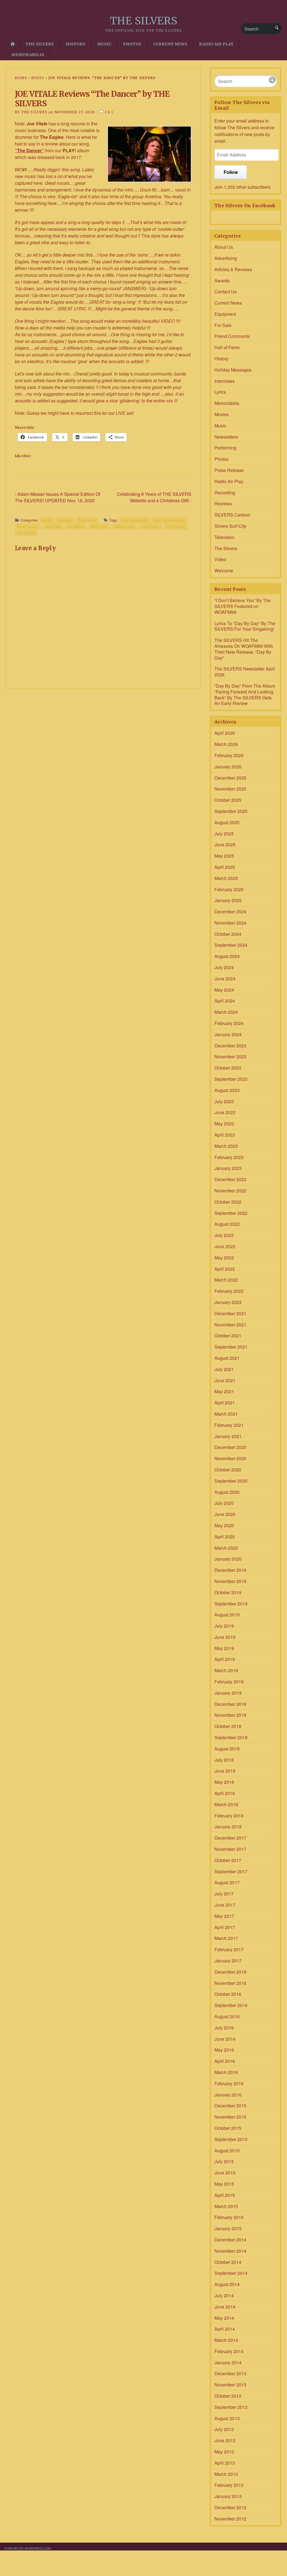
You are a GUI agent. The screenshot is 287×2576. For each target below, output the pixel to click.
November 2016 (230, 1983)
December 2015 (230, 2106)
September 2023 (231, 1079)
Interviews (224, 381)
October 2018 (228, 1726)
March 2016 (226, 2072)
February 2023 (229, 1157)
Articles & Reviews (233, 269)
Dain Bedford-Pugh (169, 520)
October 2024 (228, 934)
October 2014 (228, 2262)
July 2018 (224, 1760)
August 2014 (227, 2284)
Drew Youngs (28, 527)
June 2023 (225, 1112)
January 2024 (228, 1034)
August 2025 (227, 822)
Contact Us (225, 292)
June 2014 (225, 2307)
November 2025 (230, 789)
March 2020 (226, 1548)
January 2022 (228, 1302)
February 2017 (229, 1949)
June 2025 (225, 845)
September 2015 (231, 2139)
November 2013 (230, 2385)
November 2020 (230, 1458)
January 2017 (228, 1961)
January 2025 (228, 900)
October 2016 (228, 1994)
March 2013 (226, 2474)
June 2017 (225, 1905)
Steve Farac (124, 527)
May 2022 (224, 1258)
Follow (231, 172)
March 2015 (226, 2206)
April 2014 (225, 2329)
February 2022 (229, 1291)
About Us (224, 247)
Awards (222, 281)
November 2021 (230, 1325)
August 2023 (227, 1090)
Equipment (225, 314)
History (76, 44)
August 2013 (227, 2418)
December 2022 (230, 1179)
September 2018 (231, 1737)
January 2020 (228, 1559)
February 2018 (229, 1816)
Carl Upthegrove (134, 520)
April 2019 (225, 1659)
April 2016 (225, 2061)
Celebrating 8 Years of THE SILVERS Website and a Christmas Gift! (154, 497)
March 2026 (226, 744)
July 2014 (224, 2295)
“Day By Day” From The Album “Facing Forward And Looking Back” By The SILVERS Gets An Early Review (245, 694)
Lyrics (220, 392)
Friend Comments (232, 336)
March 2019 (226, 1670)
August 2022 (227, 1224)
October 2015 (228, 2128)
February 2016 (229, 2083)
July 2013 (224, 2429)
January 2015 (228, 2228)
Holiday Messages (233, 370)
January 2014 (228, 2362)
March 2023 (226, 1146)
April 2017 (225, 1927)
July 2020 (224, 1503)
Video (220, 559)
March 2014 (226, 2340)
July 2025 (224, 834)
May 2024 (224, 990)
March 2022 (226, 1280)
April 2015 (225, 2195)
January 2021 (228, 1436)
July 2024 (224, 967)
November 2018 (230, 1715)
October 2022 (228, 1202)
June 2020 (225, 1514)
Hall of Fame (227, 347)
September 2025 (231, 811)
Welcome (224, 571)
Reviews (65, 520)
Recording (225, 493)
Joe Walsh (76, 527)
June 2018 (225, 1771)
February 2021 (229, 1425)
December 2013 (230, 2373)
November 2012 (230, 2519)
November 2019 (230, 1581)
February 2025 (229, 889)
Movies (222, 414)
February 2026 (229, 755)
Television (224, 537)
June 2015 (225, 2173)
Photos (132, 44)
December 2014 (230, 2240)
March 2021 (226, 1414)
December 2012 (230, 2507)
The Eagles (175, 527)
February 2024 (229, 1023)
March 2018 (226, 1804)
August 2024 (227, 956)
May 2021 (224, 1391)
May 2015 (224, 2184)
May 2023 (224, 1124)
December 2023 (230, 1046)
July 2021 (224, 1369)
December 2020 (230, 1447)
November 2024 (230, 923)
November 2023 (230, 1057)
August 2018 (227, 1749)
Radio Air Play (216, 44)
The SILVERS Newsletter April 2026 (245, 672)
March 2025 (226, 878)
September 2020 (231, 1481)
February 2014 (229, 2351)
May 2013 (224, 2452)
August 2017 (227, 1882)
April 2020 (225, 1537)
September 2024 (231, 945)
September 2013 (231, 2407)
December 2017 (230, 1838)
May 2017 (224, 1916)
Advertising (226, 258)
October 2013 (228, 2396)
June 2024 (225, 979)
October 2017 (228, 1860)
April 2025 (225, 867)
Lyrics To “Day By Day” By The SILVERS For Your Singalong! (245, 626)
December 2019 (230, 1570)
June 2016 (225, 2039)
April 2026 (225, 733)
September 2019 (231, 1604)
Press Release (229, 470)
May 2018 (224, 1782)
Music (104, 44)
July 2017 (224, 1894)
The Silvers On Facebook (245, 206)
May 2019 (224, 1648)
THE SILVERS (144, 21)
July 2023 (224, 1101)
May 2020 (224, 1525)
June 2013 (225, 2440)
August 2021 (227, 1358)
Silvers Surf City (230, 526)
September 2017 (231, 1871)
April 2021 (225, 1403)
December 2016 (230, 1972)
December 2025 (230, 778)
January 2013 (228, 2496)
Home (21, 78)
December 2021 (230, 1313)
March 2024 (226, 1012)
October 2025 (228, 800)
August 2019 (227, 1615)
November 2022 (230, 1191)
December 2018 (230, 1704)
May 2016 (224, 2050)
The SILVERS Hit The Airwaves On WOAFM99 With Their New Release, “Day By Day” (244, 649)
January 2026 (228, 767)
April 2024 (225, 1001)
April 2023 (225, 1135)
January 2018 (228, 1827)
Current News (170, 44)
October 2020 (228, 1470)
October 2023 (228, 1068)
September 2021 (231, 1347)
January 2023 (228, 1168)
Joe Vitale (53, 527)
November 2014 (230, 2251)
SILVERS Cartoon (232, 515)
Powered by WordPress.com (28, 2548)
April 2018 (225, 1793)
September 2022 (231, 1213)
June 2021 (225, 1380)
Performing (225, 448)
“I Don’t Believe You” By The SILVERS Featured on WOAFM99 (243, 606)
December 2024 (230, 912)
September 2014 (231, 2273)
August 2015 (227, 2150)
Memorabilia (28, 55)
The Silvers (40, 44)
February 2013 (229, 2485)
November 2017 (230, 1849)
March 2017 (226, 1938)
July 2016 (224, 2028)
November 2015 (230, 2117)
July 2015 (224, 2161)
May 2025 (224, 856)
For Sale (223, 325)
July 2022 (224, 1235)
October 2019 (228, 1592)
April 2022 (225, 1269)
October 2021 (228, 1336)
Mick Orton (99, 527)
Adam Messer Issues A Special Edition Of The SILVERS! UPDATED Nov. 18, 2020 (57, 497)
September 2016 (231, 2005)
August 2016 (227, 2016)
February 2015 (229, 2217)
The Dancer (150, 527)
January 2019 (228, 1693)
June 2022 (225, 1246)
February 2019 (229, 1682)
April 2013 (225, 2463)
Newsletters (226, 437)
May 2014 (224, 2318)
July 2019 (224, 1626)
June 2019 (225, 1637)
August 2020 (227, 1492)
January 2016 (228, 2095)
